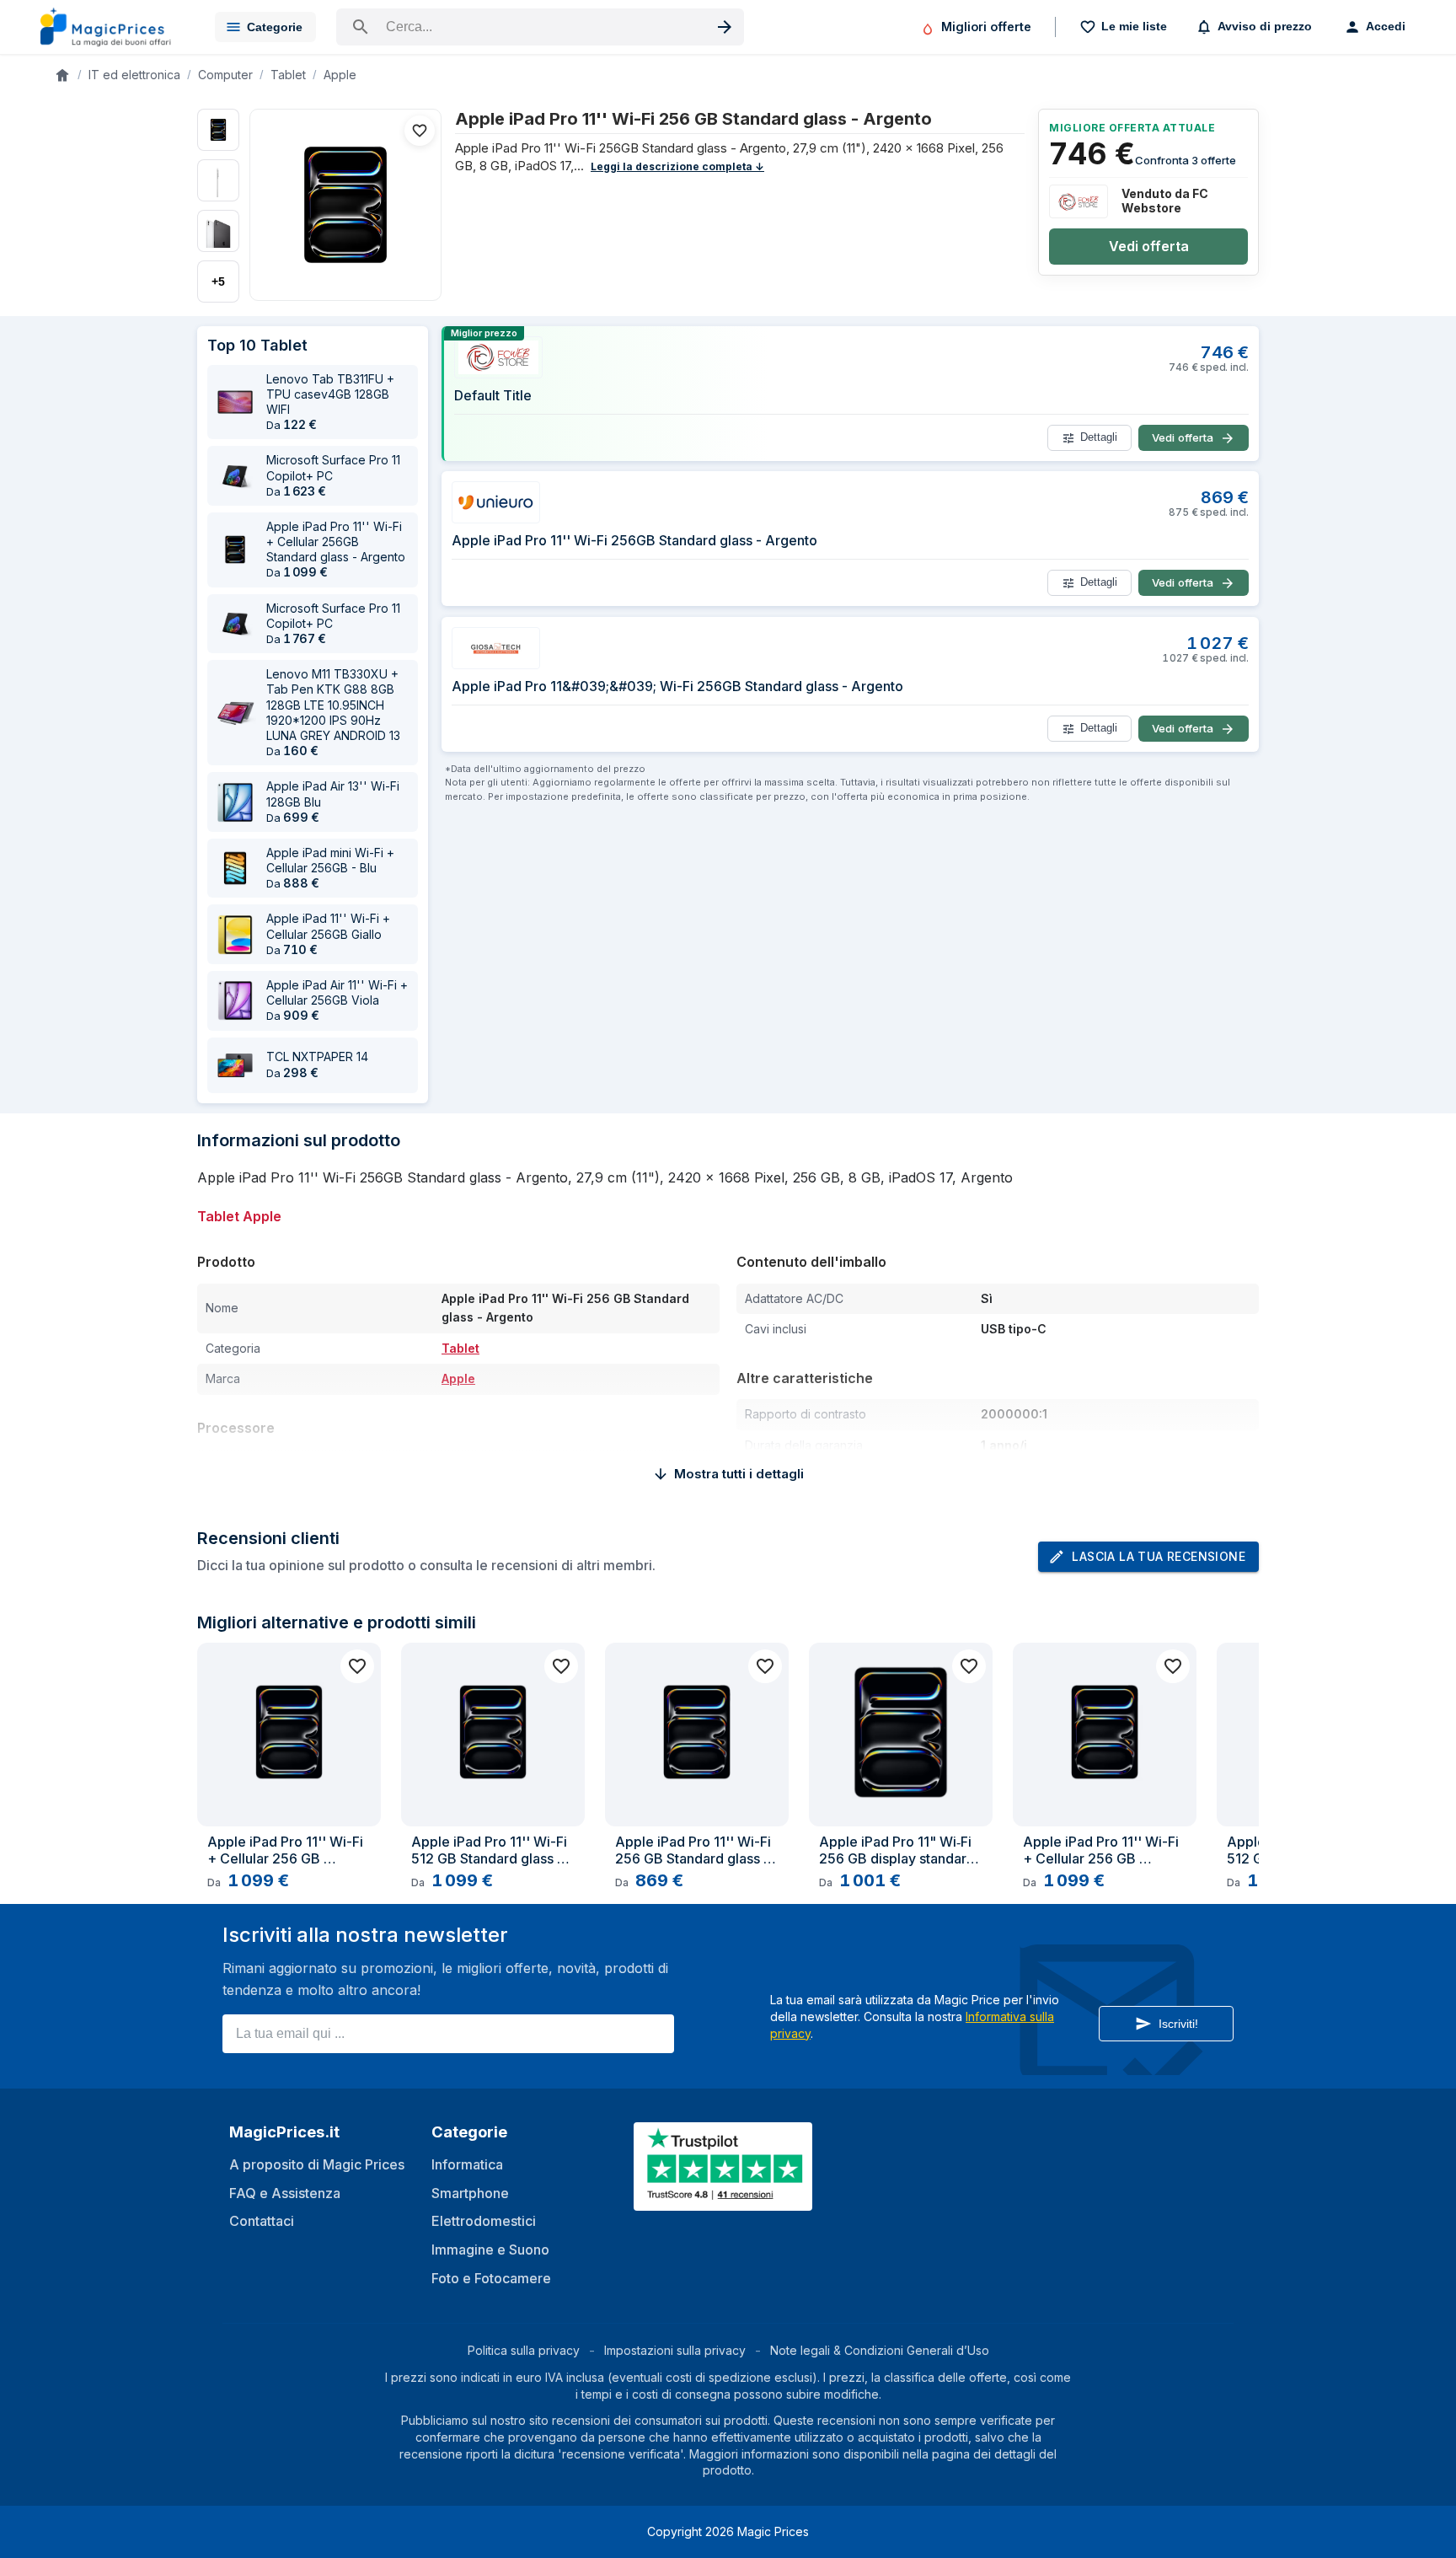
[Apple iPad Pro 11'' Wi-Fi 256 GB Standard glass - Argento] (345, 205)
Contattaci (262, 2221)
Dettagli (1099, 437)
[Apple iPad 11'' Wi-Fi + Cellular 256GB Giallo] (235, 935)
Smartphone (470, 2193)
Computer (225, 75)
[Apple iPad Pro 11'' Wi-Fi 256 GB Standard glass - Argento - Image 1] (218, 130)
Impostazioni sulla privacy (675, 2350)
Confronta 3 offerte (1186, 160)
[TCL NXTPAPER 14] (235, 1065)
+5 (218, 282)
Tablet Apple (239, 1216)
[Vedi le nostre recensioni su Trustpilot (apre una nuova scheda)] (725, 2200)
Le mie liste (1134, 26)
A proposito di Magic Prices (317, 2164)
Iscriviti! (1178, 2024)
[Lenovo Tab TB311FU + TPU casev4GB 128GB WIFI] (235, 402)
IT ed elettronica (134, 75)
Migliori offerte (986, 27)
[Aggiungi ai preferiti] (420, 131)
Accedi (1386, 26)
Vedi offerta (1149, 246)
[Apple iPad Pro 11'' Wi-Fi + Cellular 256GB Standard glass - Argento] (235, 550)
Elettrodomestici (484, 2221)
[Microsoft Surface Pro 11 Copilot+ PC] (235, 476)
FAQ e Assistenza (285, 2193)
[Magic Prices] (114, 27)
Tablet (288, 75)
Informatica (467, 2164)
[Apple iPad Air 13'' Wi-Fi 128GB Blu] (235, 802)
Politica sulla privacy (524, 2350)
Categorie (275, 27)
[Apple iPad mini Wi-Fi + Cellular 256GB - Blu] (235, 868)
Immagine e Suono (490, 2250)
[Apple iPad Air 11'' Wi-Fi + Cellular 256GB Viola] (235, 1000)
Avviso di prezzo (1265, 26)
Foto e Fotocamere (491, 2278)
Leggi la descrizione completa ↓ (677, 166)
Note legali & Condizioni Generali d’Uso (880, 2350)
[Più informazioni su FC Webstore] (1079, 201)
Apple (340, 75)
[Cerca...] (540, 27)
